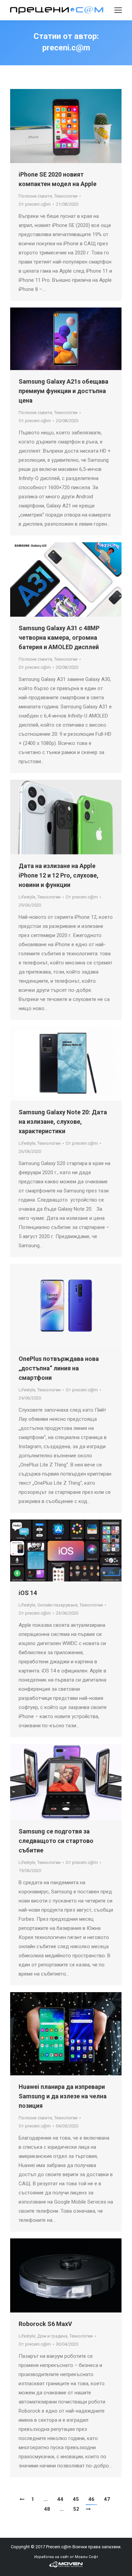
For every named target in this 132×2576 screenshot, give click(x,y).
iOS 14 (28, 1593)
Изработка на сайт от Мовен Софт (66, 2557)
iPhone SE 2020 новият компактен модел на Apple (58, 179)
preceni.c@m (66, 48)
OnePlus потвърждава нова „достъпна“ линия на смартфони (59, 1368)
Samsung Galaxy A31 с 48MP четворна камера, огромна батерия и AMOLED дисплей (59, 637)
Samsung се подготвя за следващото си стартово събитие (56, 1841)
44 (60, 2499)
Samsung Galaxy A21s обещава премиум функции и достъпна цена (63, 391)
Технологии (66, 196)
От (35, 204)
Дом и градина (52, 2336)
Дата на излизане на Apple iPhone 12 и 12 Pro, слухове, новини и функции (59, 875)
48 (47, 2509)
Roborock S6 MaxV (45, 2324)
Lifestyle (27, 897)
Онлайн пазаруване (57, 1605)
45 (76, 2499)
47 (107, 2499)
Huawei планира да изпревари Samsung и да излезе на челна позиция (63, 2096)
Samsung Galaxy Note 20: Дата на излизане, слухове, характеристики (63, 1122)
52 (76, 2509)
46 (91, 2499)
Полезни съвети (35, 196)
